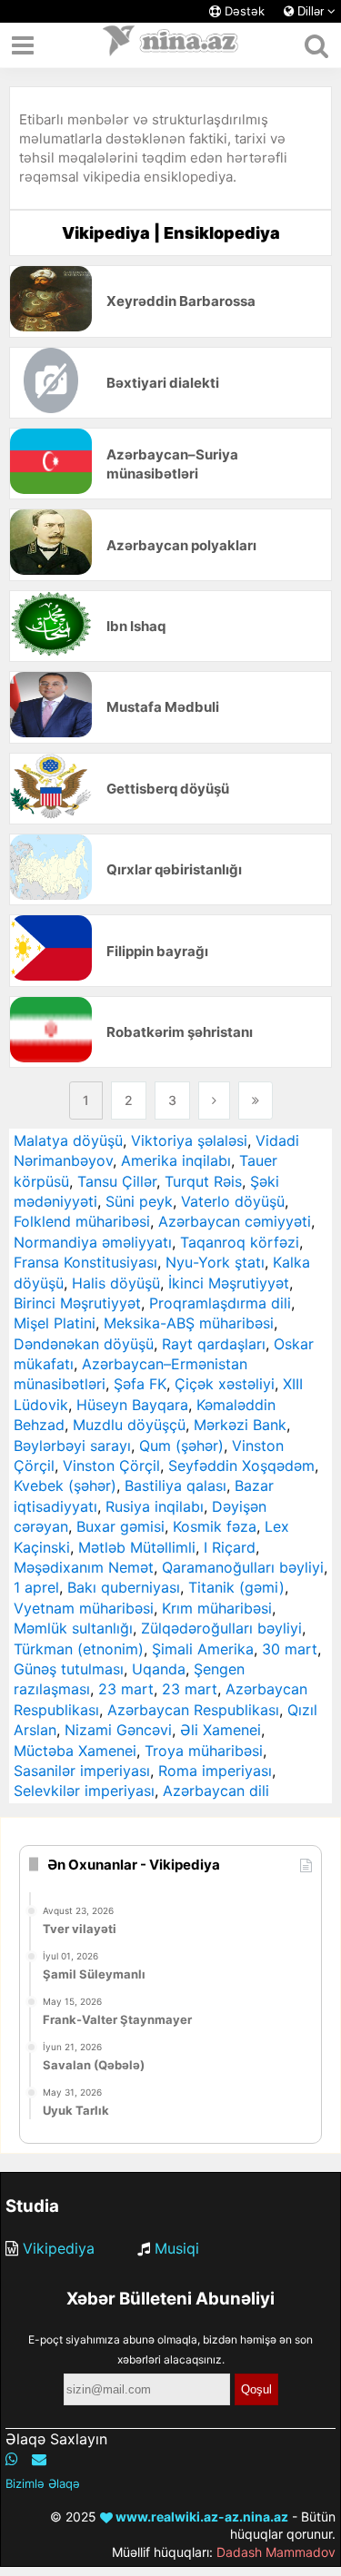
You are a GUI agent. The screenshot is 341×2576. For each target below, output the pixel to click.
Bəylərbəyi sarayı (72, 1446)
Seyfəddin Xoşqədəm (241, 1466)
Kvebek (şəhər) (65, 1485)
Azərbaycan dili (216, 1791)
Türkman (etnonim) (79, 1649)
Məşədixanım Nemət (84, 1567)
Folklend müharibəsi (82, 1221)
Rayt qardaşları (214, 1344)
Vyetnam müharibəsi (84, 1608)
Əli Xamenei (221, 1730)
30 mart (290, 1649)
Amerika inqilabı (176, 1160)
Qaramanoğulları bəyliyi (243, 1567)
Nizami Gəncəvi (118, 1730)
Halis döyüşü (116, 1283)
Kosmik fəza (215, 1526)
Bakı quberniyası (124, 1587)
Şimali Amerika (203, 1649)
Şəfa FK (140, 1384)
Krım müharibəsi (217, 1608)
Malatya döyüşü (68, 1140)
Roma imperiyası (215, 1771)
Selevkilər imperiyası (84, 1791)
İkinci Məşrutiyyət (229, 1283)
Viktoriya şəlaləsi (189, 1140)
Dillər (311, 11)
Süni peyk (139, 1201)
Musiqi (177, 2248)
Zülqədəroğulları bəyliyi (221, 1628)
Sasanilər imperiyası (82, 1771)
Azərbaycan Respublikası (193, 1710)
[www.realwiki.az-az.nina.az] (171, 45)
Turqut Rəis (203, 1181)
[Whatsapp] (12, 2459)
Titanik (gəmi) (236, 1587)
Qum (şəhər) (181, 1446)
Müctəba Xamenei (75, 1751)
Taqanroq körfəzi (240, 1242)
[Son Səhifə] (256, 1100)
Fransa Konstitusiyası (85, 1262)
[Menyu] (23, 45)
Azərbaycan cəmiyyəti (235, 1221)
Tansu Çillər (117, 1181)
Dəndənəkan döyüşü (84, 1344)
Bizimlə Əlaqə (43, 2483)
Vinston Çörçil (111, 1466)
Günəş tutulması (69, 1669)
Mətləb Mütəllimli (137, 1547)
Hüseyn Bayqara (132, 1405)
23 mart (126, 1689)
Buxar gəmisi (120, 1526)
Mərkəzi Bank (240, 1425)
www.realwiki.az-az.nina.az (201, 2517)
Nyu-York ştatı (215, 1262)
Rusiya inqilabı (155, 1506)
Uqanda (159, 1669)
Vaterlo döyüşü (233, 1201)
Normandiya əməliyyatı (93, 1242)
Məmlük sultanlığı (73, 1628)
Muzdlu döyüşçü (129, 1425)
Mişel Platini (55, 1323)
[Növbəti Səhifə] (214, 1100)
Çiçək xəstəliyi (225, 1384)
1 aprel (36, 1587)
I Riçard (230, 1547)
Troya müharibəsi (204, 1751)
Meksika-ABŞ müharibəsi (189, 1323)
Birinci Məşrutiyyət (77, 1303)
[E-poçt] (39, 2459)
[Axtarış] (316, 45)
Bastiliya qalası (176, 1485)
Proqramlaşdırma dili (220, 1303)
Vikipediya (59, 2248)
